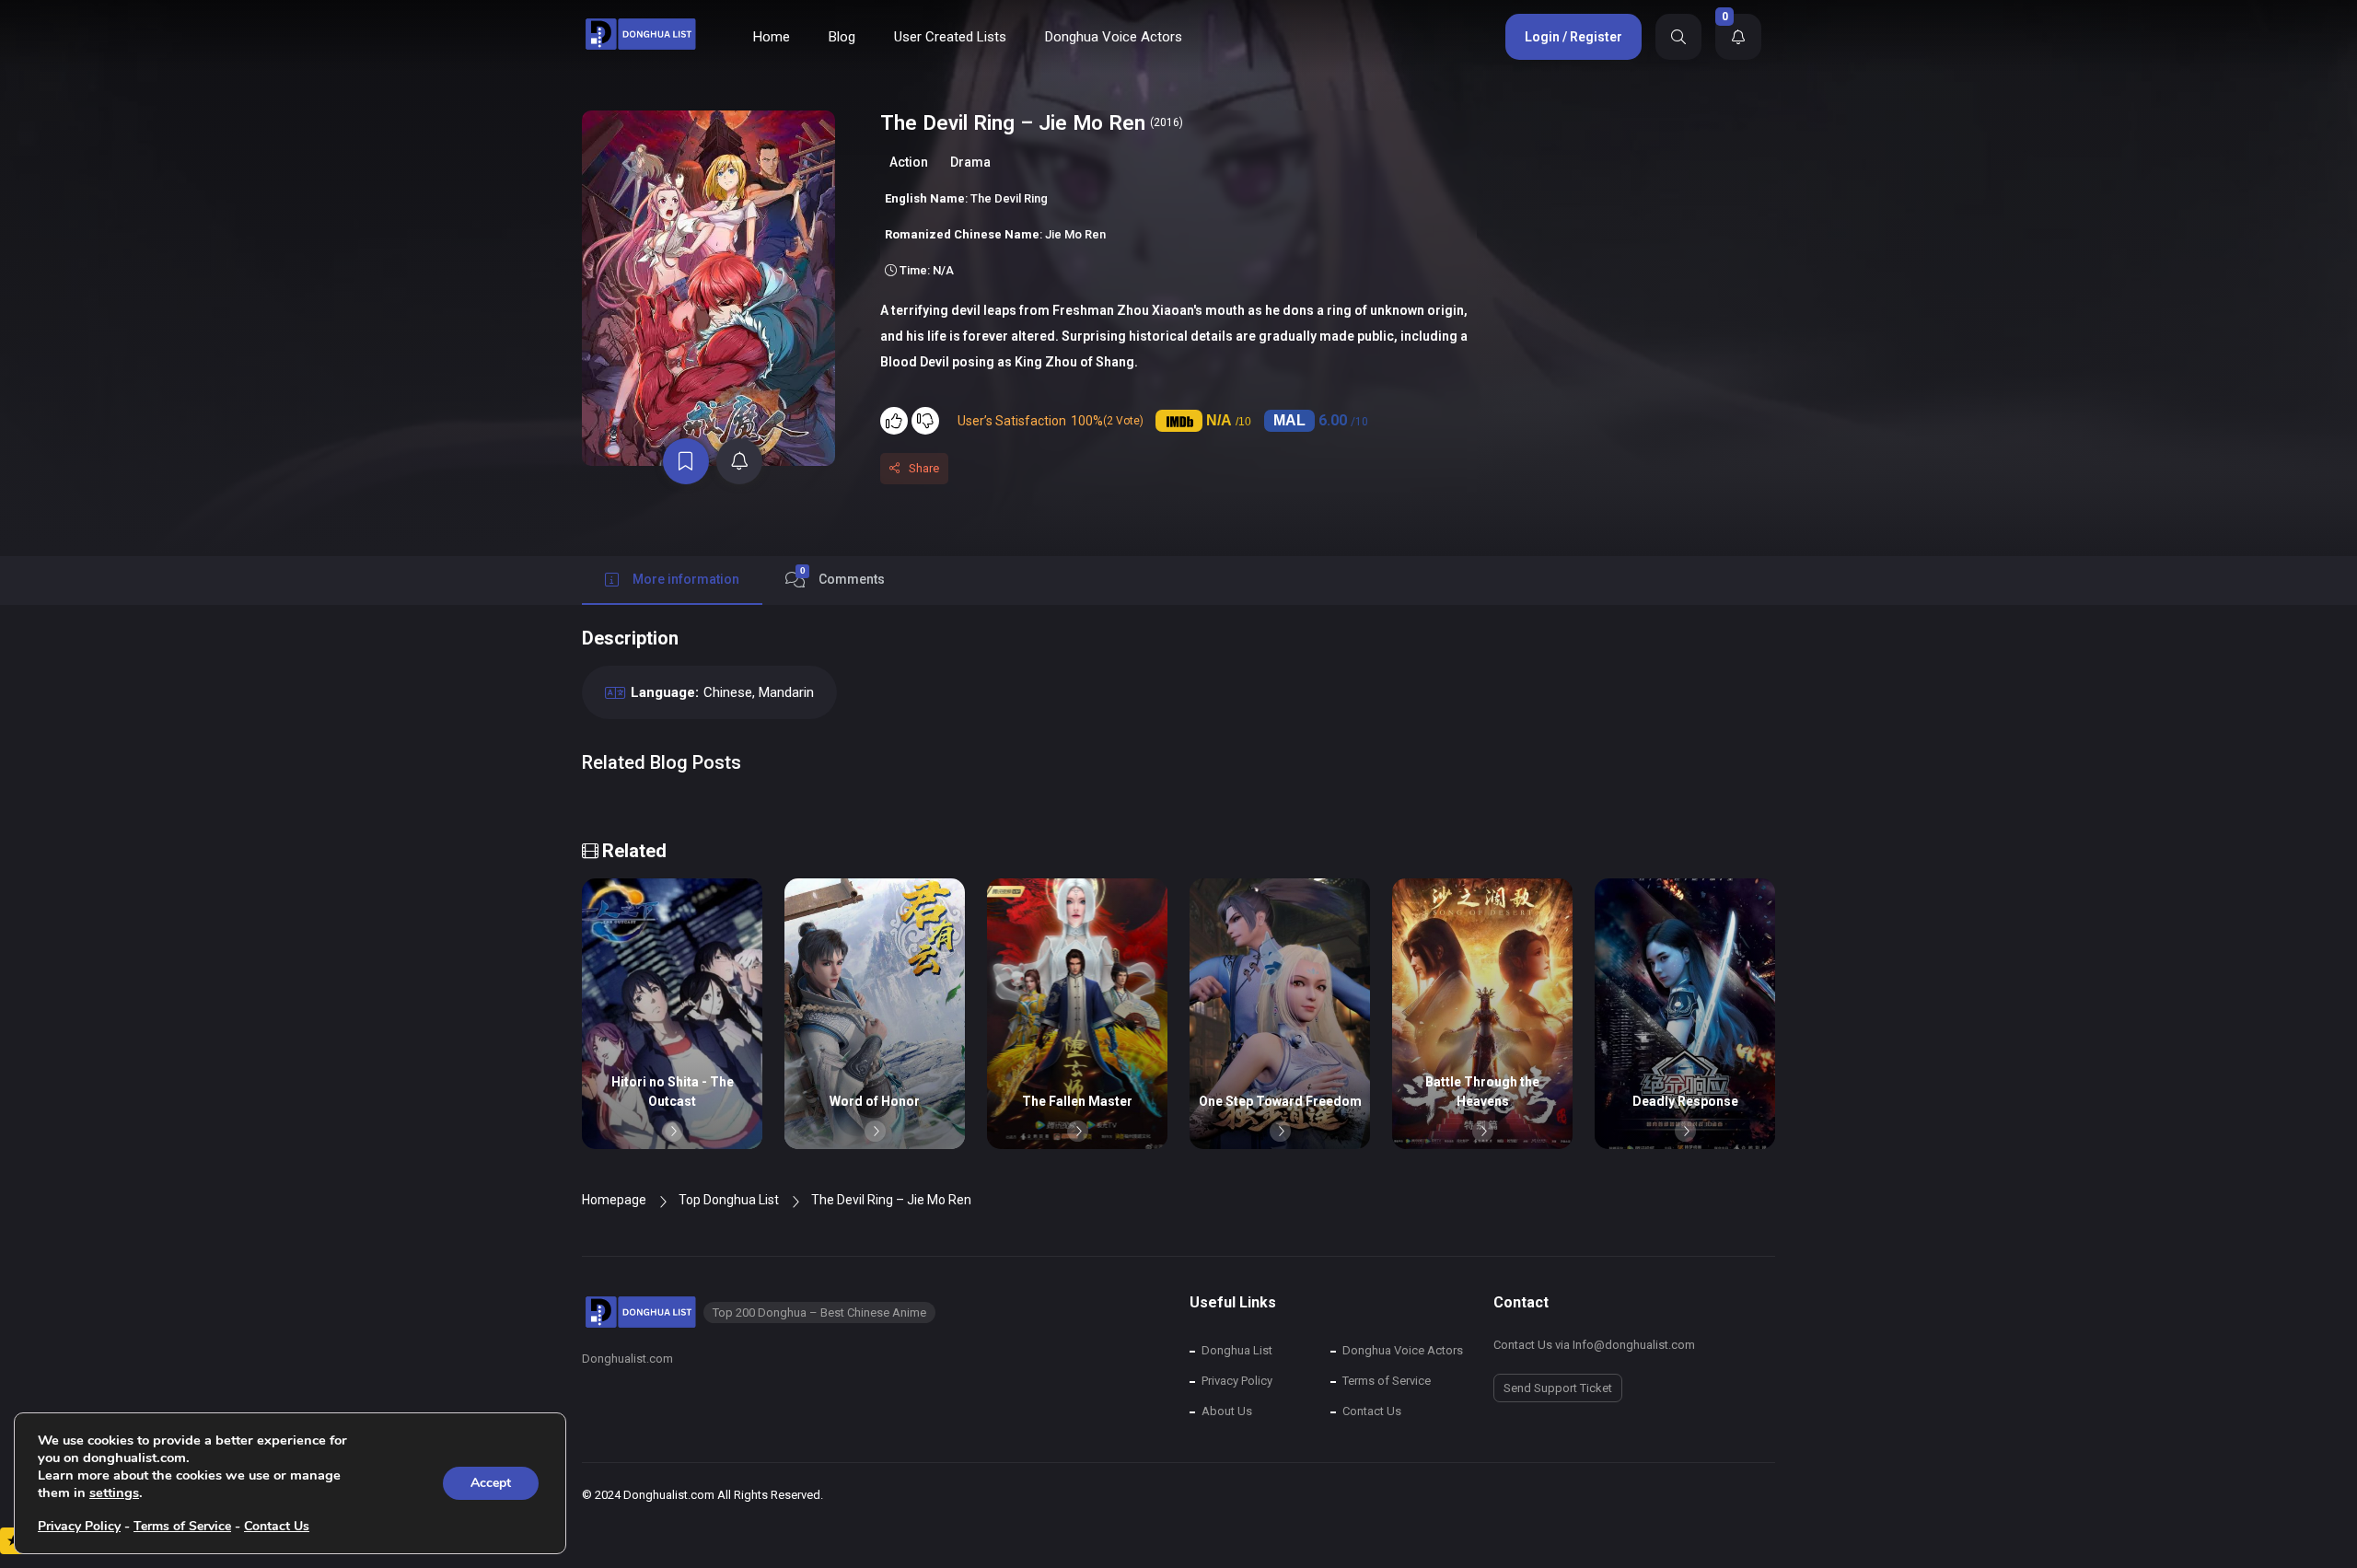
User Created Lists (950, 37)
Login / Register (1573, 37)
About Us (1227, 1411)
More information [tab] (686, 579)
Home (772, 37)
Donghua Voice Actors (1114, 37)
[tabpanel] (1178, 718)
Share (924, 468)
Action (909, 162)
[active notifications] (739, 461)
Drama (970, 162)
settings (114, 1493)
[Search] (1678, 37)
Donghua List (1237, 1350)
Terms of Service (1387, 1381)
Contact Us (1372, 1411)
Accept (491, 1483)
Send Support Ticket (1558, 1388)
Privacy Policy (1237, 1381)
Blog (842, 37)
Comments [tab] (843, 576)
